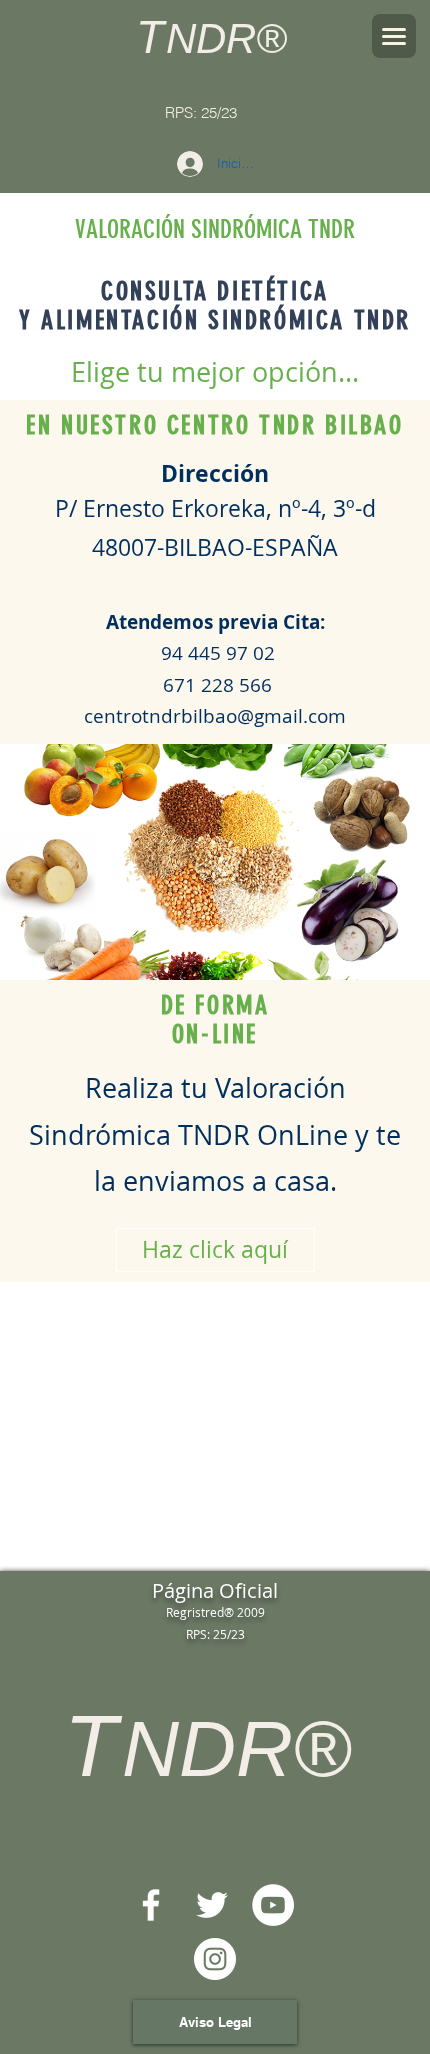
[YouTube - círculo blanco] (273, 1905)
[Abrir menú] (394, 36)
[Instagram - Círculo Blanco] (215, 1959)
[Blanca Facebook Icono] (151, 1905)
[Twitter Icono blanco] (212, 1905)
